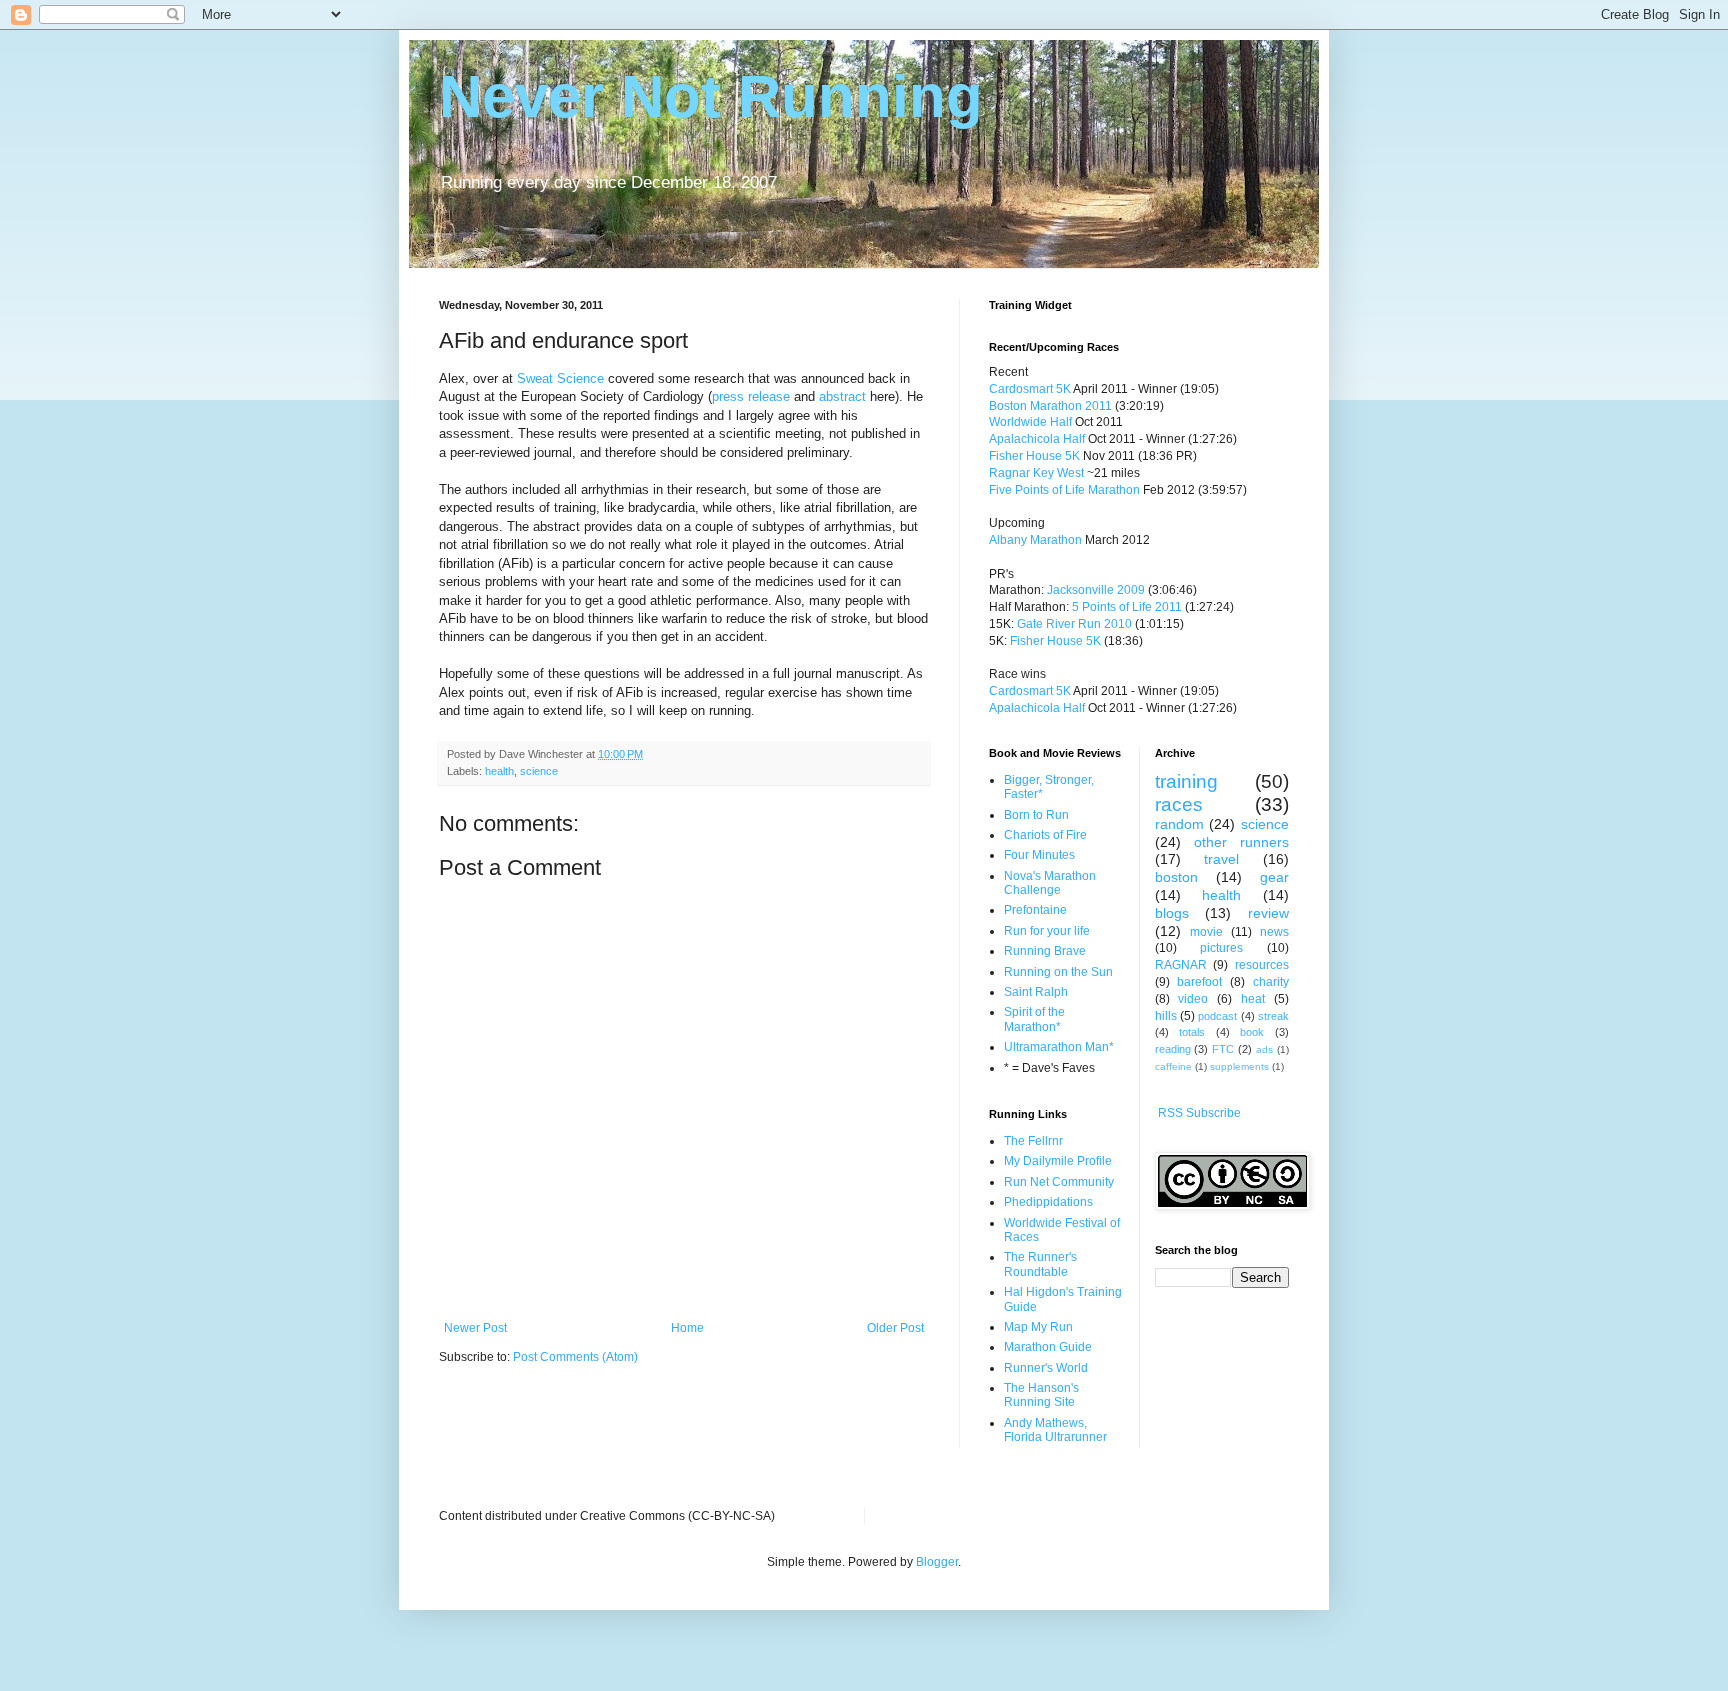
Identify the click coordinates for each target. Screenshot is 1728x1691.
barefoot (1199, 982)
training (1186, 781)
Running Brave (1045, 951)
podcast (1217, 1016)
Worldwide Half (1032, 422)
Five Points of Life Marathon (1064, 490)
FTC (1223, 1049)
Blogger (937, 1562)
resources (1262, 965)
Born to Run (1036, 815)
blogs (1172, 913)
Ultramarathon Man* (1059, 1047)
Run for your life (1047, 931)
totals (1192, 1032)
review (1268, 913)
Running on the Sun (1058, 972)
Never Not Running (711, 96)
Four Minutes (1039, 855)
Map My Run (1038, 1327)
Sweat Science (560, 378)
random (1179, 824)
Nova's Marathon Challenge (1050, 883)
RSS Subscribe (1199, 1113)
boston (1176, 877)
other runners (1241, 842)
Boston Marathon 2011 (1050, 406)
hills (1166, 1016)
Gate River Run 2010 (1074, 624)
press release (751, 396)
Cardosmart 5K (1030, 389)
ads (1264, 1049)
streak (1273, 1016)
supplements (1239, 1066)
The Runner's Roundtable (1040, 1264)
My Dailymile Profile (1058, 1161)
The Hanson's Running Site (1041, 1395)
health (499, 771)
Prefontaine (1035, 910)
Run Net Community (1059, 1182)
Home (687, 1328)
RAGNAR (1181, 965)
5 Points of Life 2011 (1127, 607)
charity (1271, 982)
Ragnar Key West (1036, 473)
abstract (844, 396)
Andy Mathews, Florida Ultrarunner (1055, 1430)
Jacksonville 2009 (1096, 590)
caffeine (1173, 1066)
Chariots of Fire (1045, 835)
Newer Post (475, 1328)
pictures (1221, 948)
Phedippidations (1048, 1202)
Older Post (895, 1328)
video (1193, 999)
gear (1274, 877)
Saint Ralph (1036, 992)
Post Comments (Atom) (575, 1357)
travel (1221, 859)
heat (1253, 999)
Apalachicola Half (1037, 439)
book (1252, 1032)
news (1274, 932)
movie (1206, 932)
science (539, 771)
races (1179, 804)
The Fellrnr (1033, 1141)
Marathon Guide (1048, 1347)
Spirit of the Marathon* (1034, 1019)
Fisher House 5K (1034, 456)
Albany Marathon (1035, 540)
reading (1173, 1049)
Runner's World (1046, 1368)
